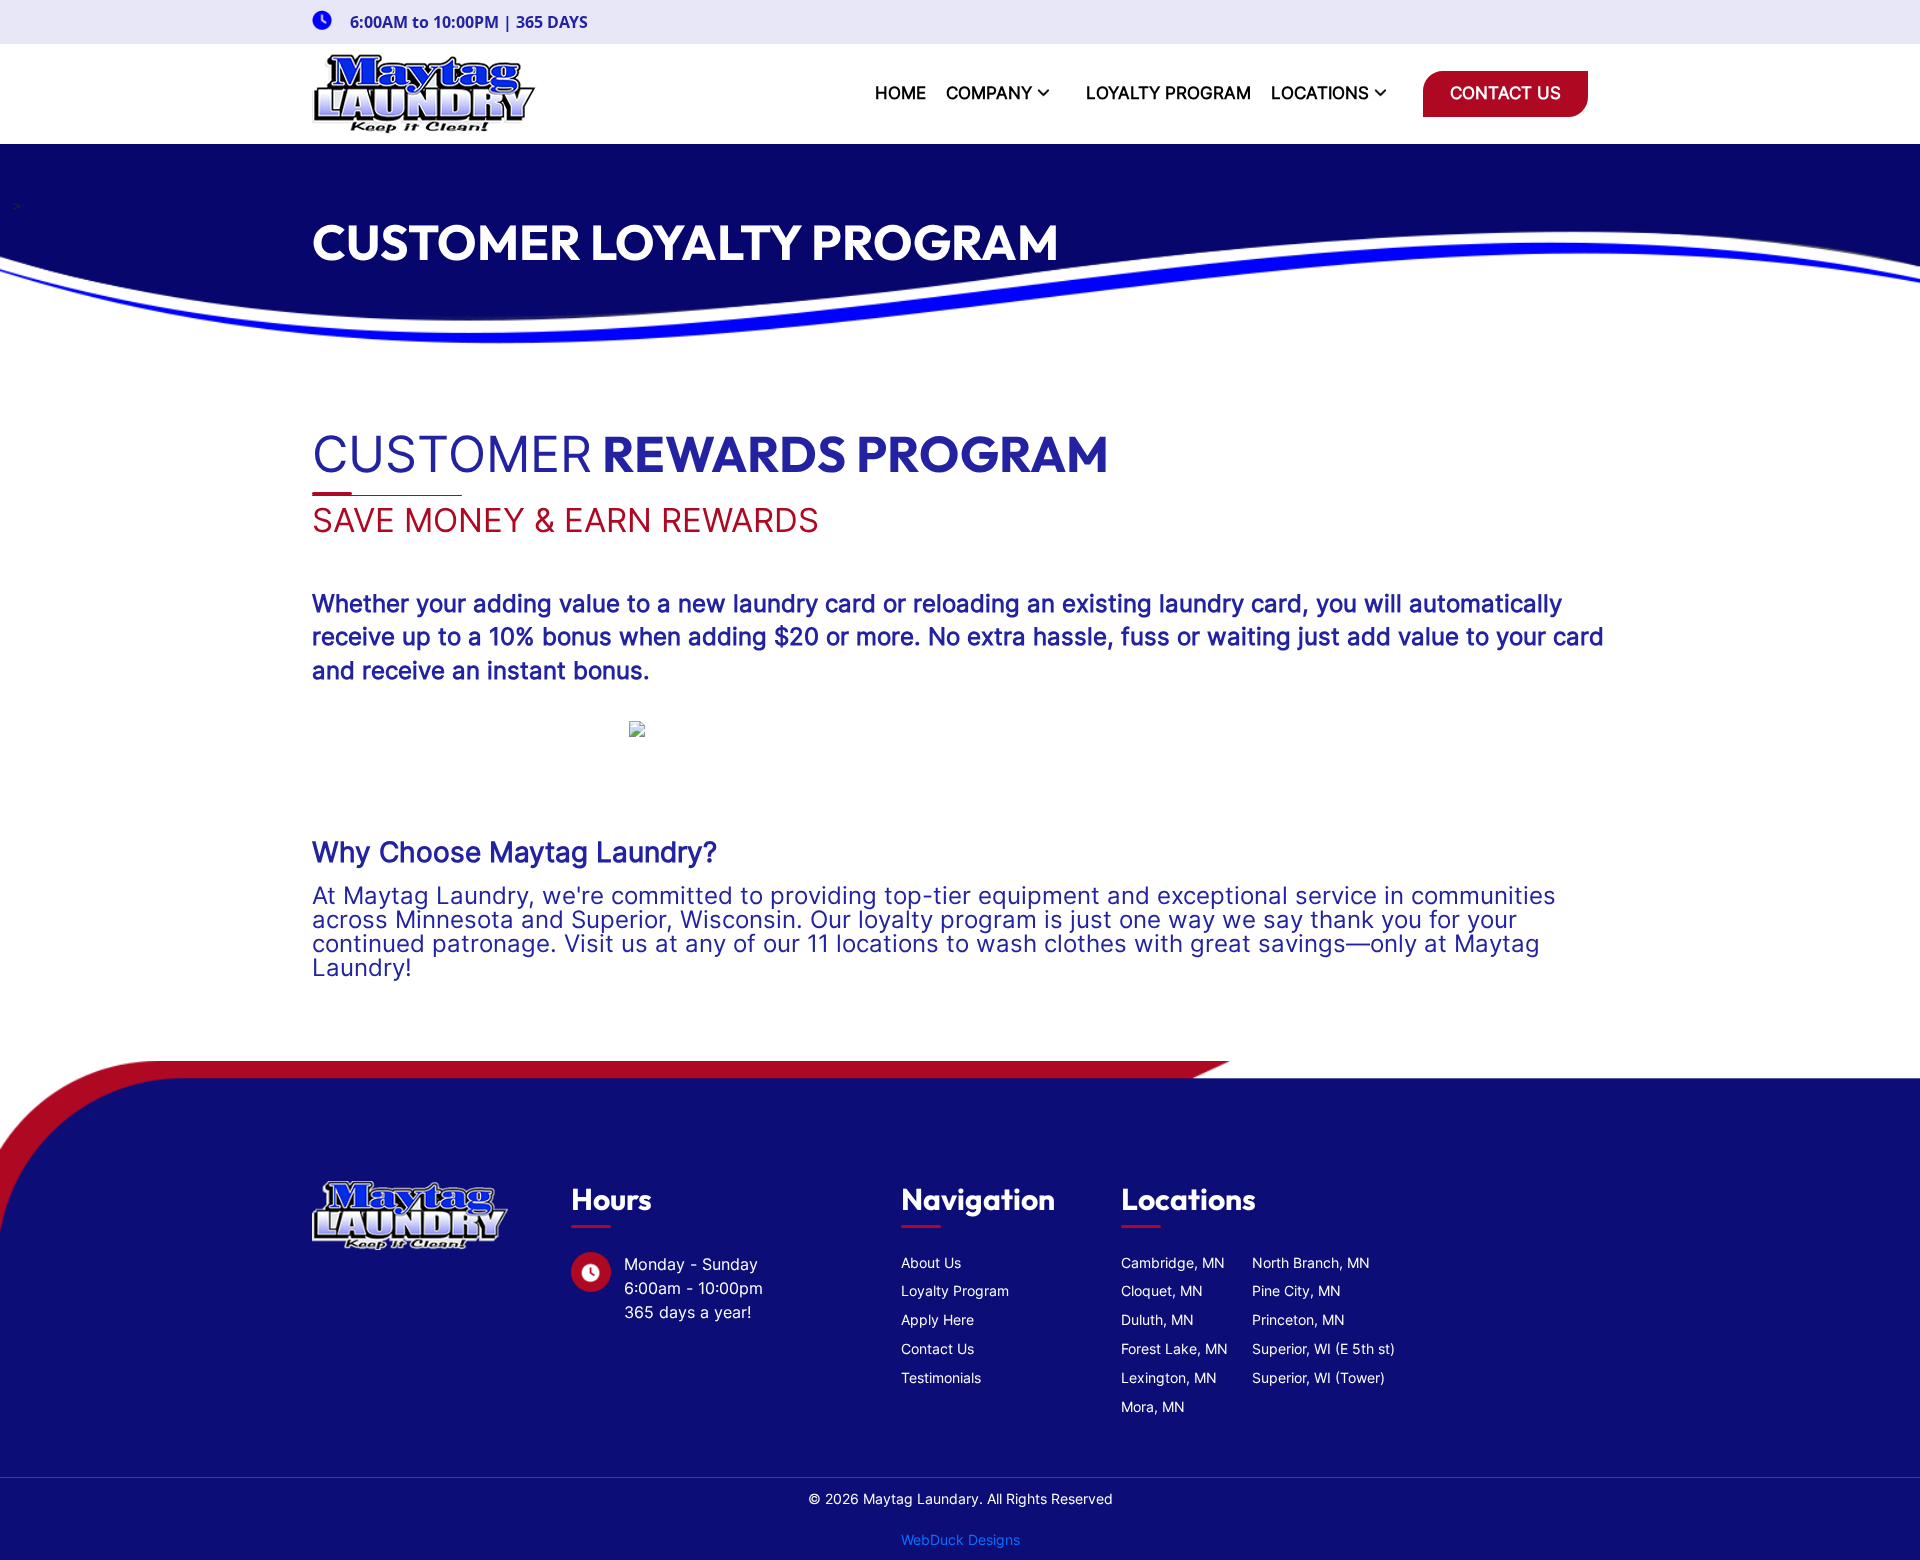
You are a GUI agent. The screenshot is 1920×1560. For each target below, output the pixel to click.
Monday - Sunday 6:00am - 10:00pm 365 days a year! (693, 1288)
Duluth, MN (1157, 1319)
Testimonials (941, 1377)
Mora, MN (1153, 1406)
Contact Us (1505, 93)
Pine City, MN (1296, 1290)
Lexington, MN (1169, 1377)
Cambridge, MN (1173, 1262)
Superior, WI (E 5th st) (1323, 1348)
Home (900, 93)
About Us (931, 1262)
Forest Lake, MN (1174, 1348)
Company (991, 93)
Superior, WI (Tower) (1318, 1377)
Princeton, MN (1298, 1319)
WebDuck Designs (960, 1539)
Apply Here (937, 1319)
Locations (1322, 93)
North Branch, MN (1311, 1262)
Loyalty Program (1168, 93)
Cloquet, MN (1162, 1290)
